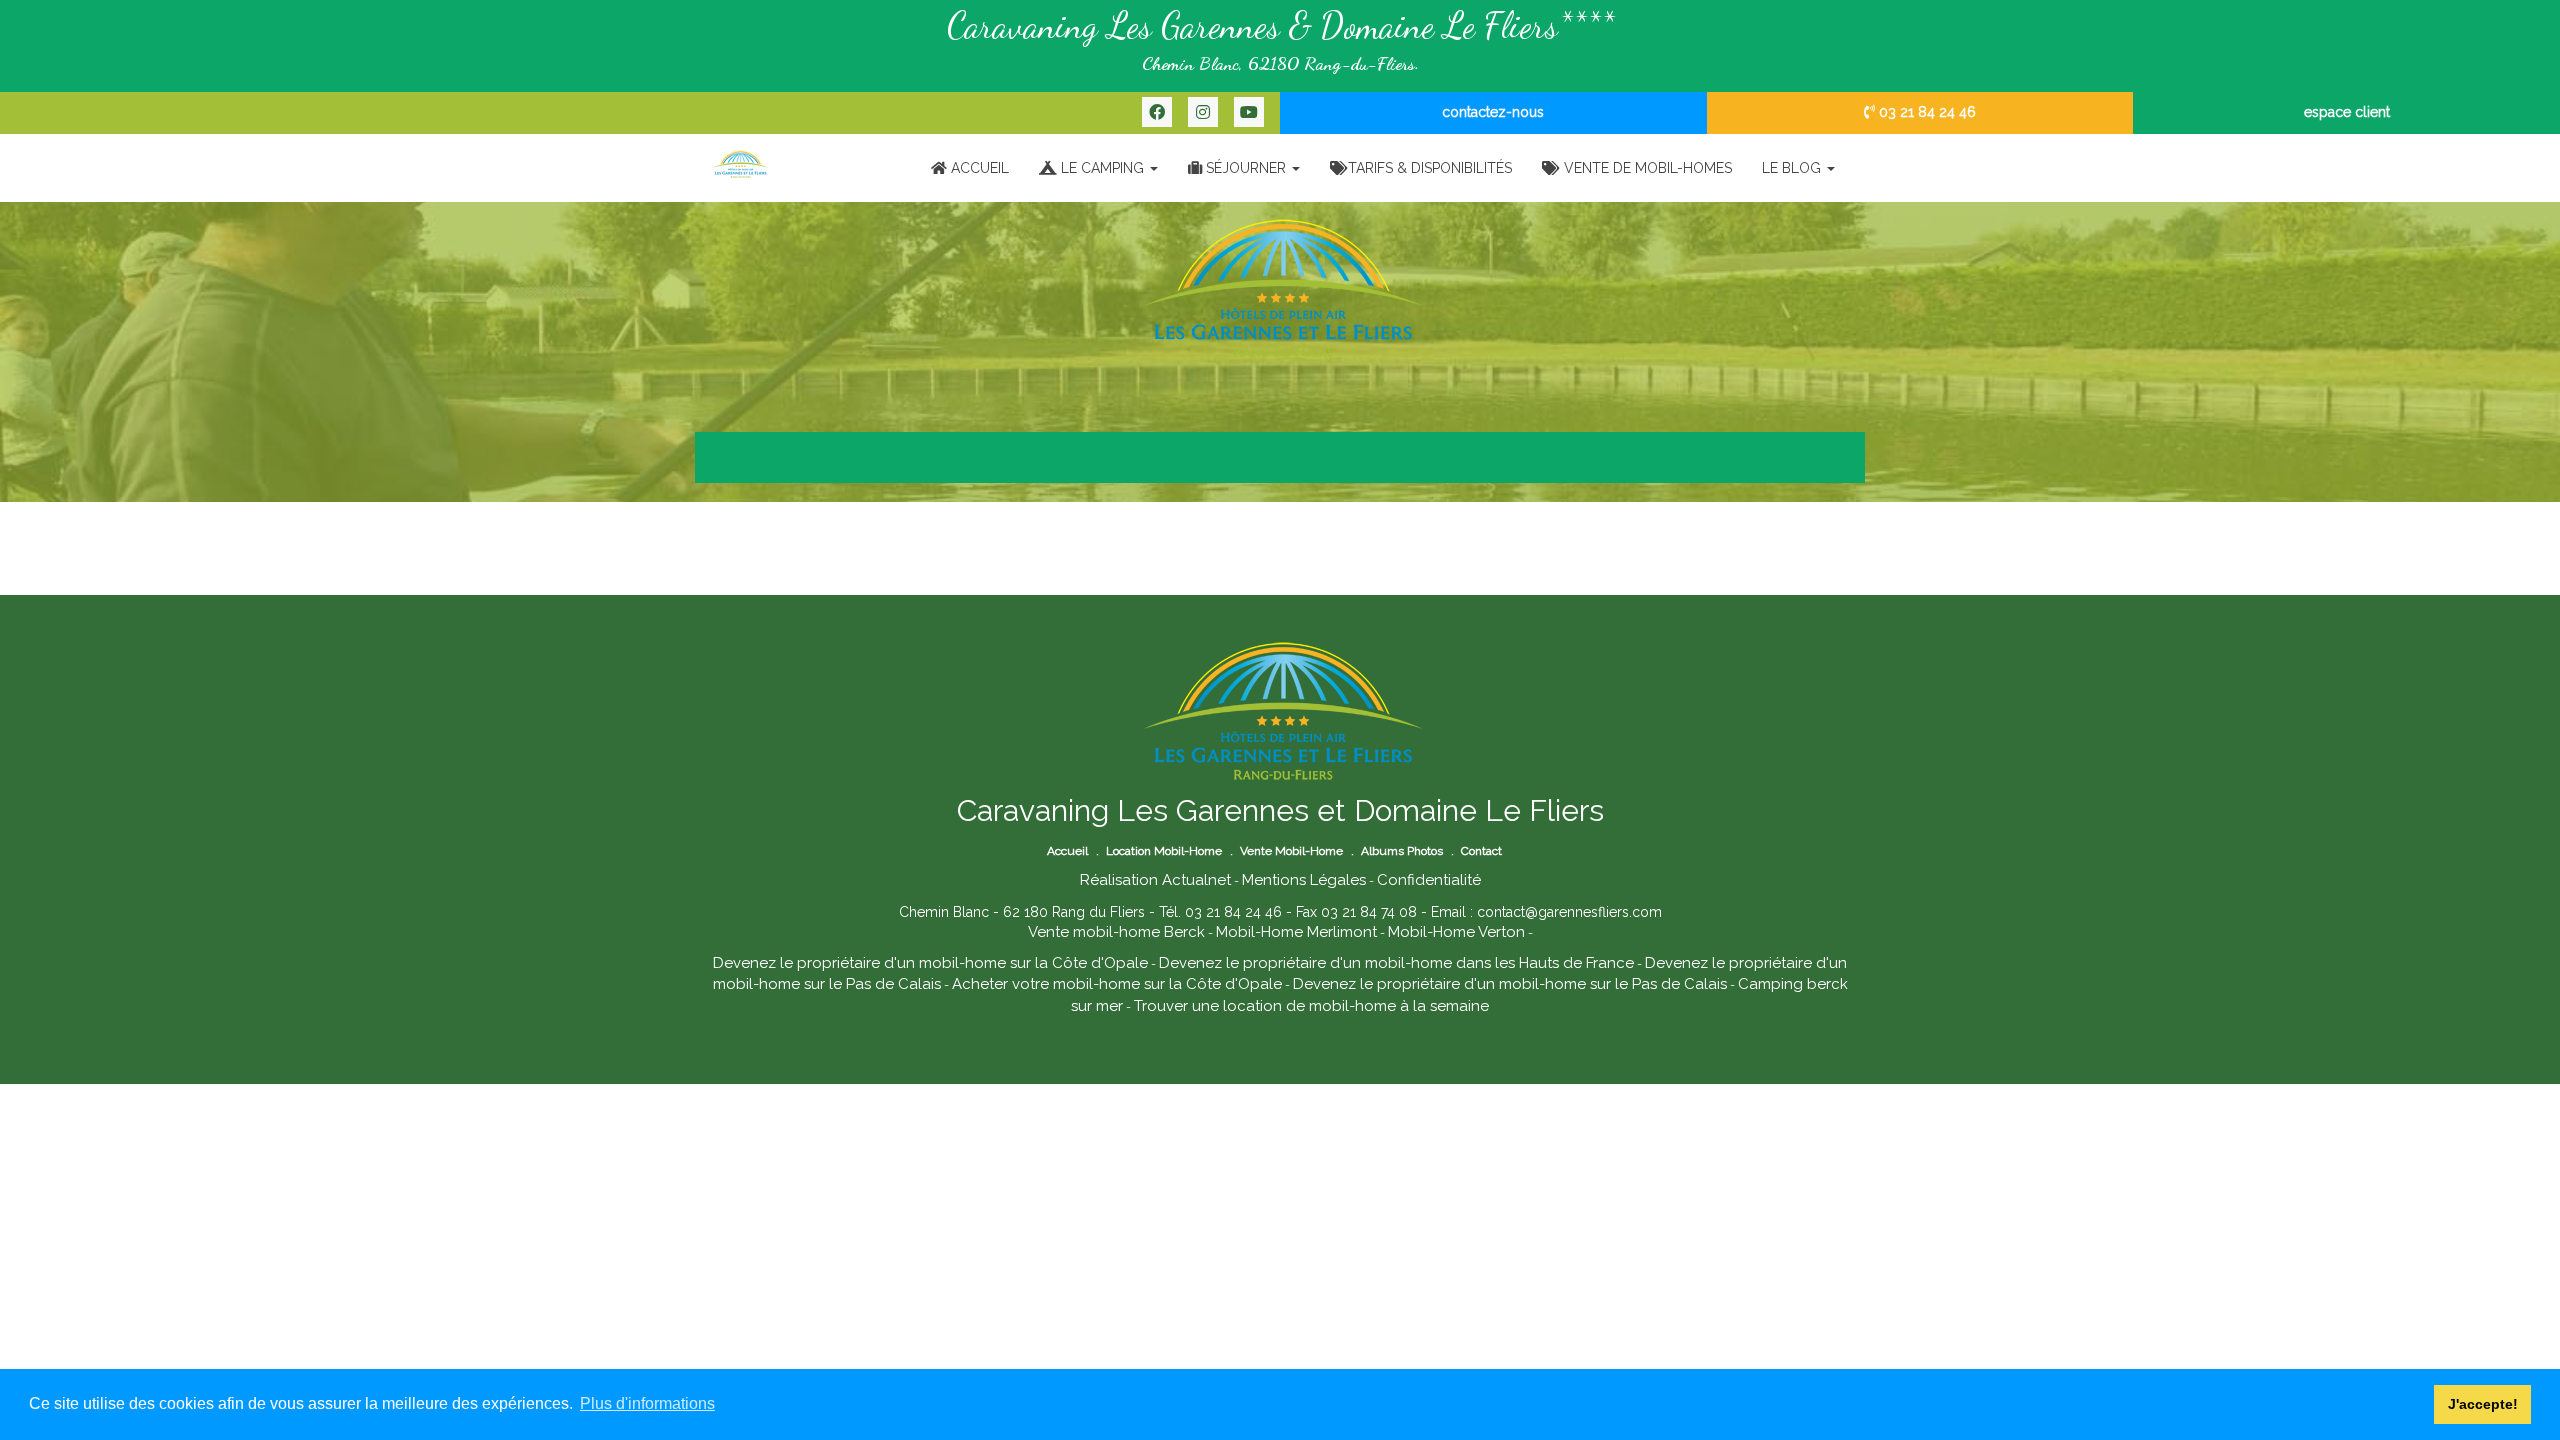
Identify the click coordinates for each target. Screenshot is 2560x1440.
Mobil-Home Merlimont (1296, 932)
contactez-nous (1493, 112)
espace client (2347, 112)
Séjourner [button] (1246, 168)
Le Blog (1793, 168)
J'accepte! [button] (2483, 1404)
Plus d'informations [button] (647, 1403)
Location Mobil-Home (1164, 851)
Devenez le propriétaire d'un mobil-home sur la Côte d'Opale (930, 963)
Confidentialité (1429, 880)
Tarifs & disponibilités (1430, 168)
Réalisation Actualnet (1155, 880)
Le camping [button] (1102, 168)
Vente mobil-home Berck (1116, 932)
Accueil (978, 168)
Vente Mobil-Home (1291, 851)
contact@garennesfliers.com (1569, 912)
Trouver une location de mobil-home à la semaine (1311, 1006)
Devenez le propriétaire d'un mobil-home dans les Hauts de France (1396, 963)
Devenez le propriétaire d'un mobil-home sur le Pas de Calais (1510, 984)
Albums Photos (1402, 851)
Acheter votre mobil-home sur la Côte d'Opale (1117, 984)
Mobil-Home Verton (1456, 932)
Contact (1481, 851)
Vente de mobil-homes (1646, 168)
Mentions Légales (1304, 880)
